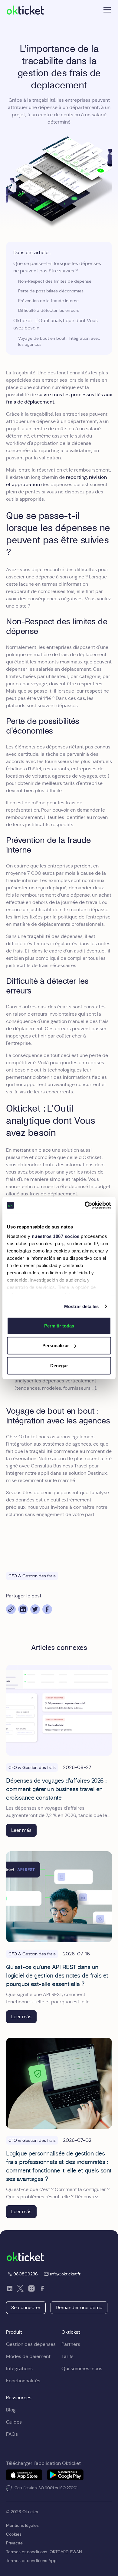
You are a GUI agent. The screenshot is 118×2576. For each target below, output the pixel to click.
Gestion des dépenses (31, 2344)
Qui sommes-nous (82, 2368)
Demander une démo (79, 2307)
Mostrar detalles (82, 1306)
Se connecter (26, 2307)
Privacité (14, 2543)
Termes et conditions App (31, 2561)
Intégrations (19, 2368)
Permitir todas (59, 1325)
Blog (11, 2410)
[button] (106, 10)
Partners (71, 2344)
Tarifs (67, 2356)
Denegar (59, 1365)
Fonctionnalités (23, 2381)
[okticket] (25, 2256)
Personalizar (56, 1346)
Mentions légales (22, 2525)
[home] (25, 10)
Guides (14, 2422)
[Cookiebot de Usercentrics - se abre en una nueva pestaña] (85, 1205)
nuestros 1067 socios (56, 1236)
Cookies (14, 2534)
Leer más (21, 1830)
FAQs (12, 2434)
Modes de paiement (28, 2356)
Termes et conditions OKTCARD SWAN (44, 2552)
